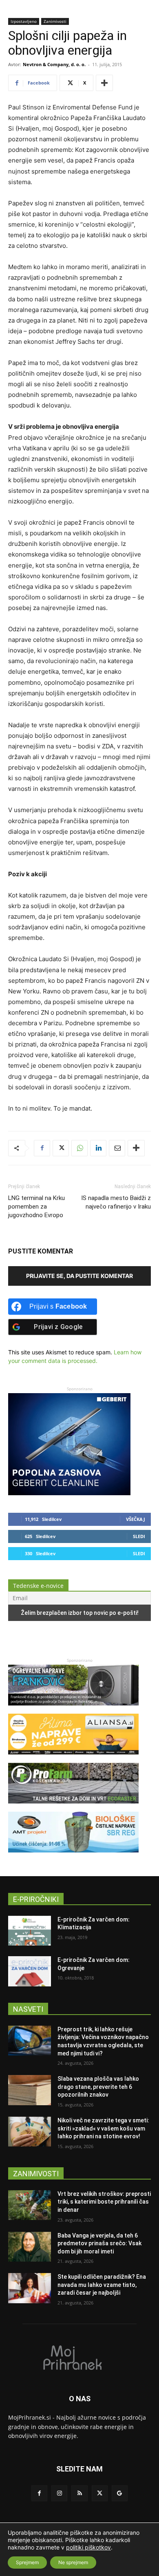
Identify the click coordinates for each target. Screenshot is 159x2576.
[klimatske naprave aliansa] (73, 1758)
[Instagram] (59, 2493)
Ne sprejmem (73, 2562)
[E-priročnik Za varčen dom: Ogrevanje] (30, 1971)
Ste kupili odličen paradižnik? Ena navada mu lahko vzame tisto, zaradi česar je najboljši (102, 2285)
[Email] (117, 1148)
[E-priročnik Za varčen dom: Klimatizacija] (30, 1931)
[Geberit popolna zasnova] (69, 1493)
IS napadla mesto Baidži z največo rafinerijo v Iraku (116, 1202)
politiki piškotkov (88, 2547)
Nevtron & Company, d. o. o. (54, 64)
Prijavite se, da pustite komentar (79, 1276)
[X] (61, 1148)
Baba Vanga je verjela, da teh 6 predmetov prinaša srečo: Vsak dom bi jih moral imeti (99, 2243)
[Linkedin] (98, 1148)
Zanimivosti (55, 21)
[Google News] (120, 2493)
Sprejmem (27, 2562)
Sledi (139, 1536)
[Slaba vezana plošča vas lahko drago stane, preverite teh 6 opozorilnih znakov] (30, 2090)
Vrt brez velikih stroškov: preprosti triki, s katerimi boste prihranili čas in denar (104, 2202)
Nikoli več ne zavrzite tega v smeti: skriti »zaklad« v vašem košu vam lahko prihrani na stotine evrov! (103, 2128)
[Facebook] (42, 1148)
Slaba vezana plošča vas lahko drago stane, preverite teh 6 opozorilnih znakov (98, 2087)
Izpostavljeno (24, 21)
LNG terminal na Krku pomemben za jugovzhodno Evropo (36, 1207)
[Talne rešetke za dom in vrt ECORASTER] (73, 1807)
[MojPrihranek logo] (79, 2357)
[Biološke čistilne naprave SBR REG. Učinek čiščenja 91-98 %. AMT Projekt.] (73, 1856)
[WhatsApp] (79, 1148)
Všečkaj (136, 1519)
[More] (104, 83)
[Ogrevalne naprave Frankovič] (73, 1709)
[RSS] (79, 2493)
